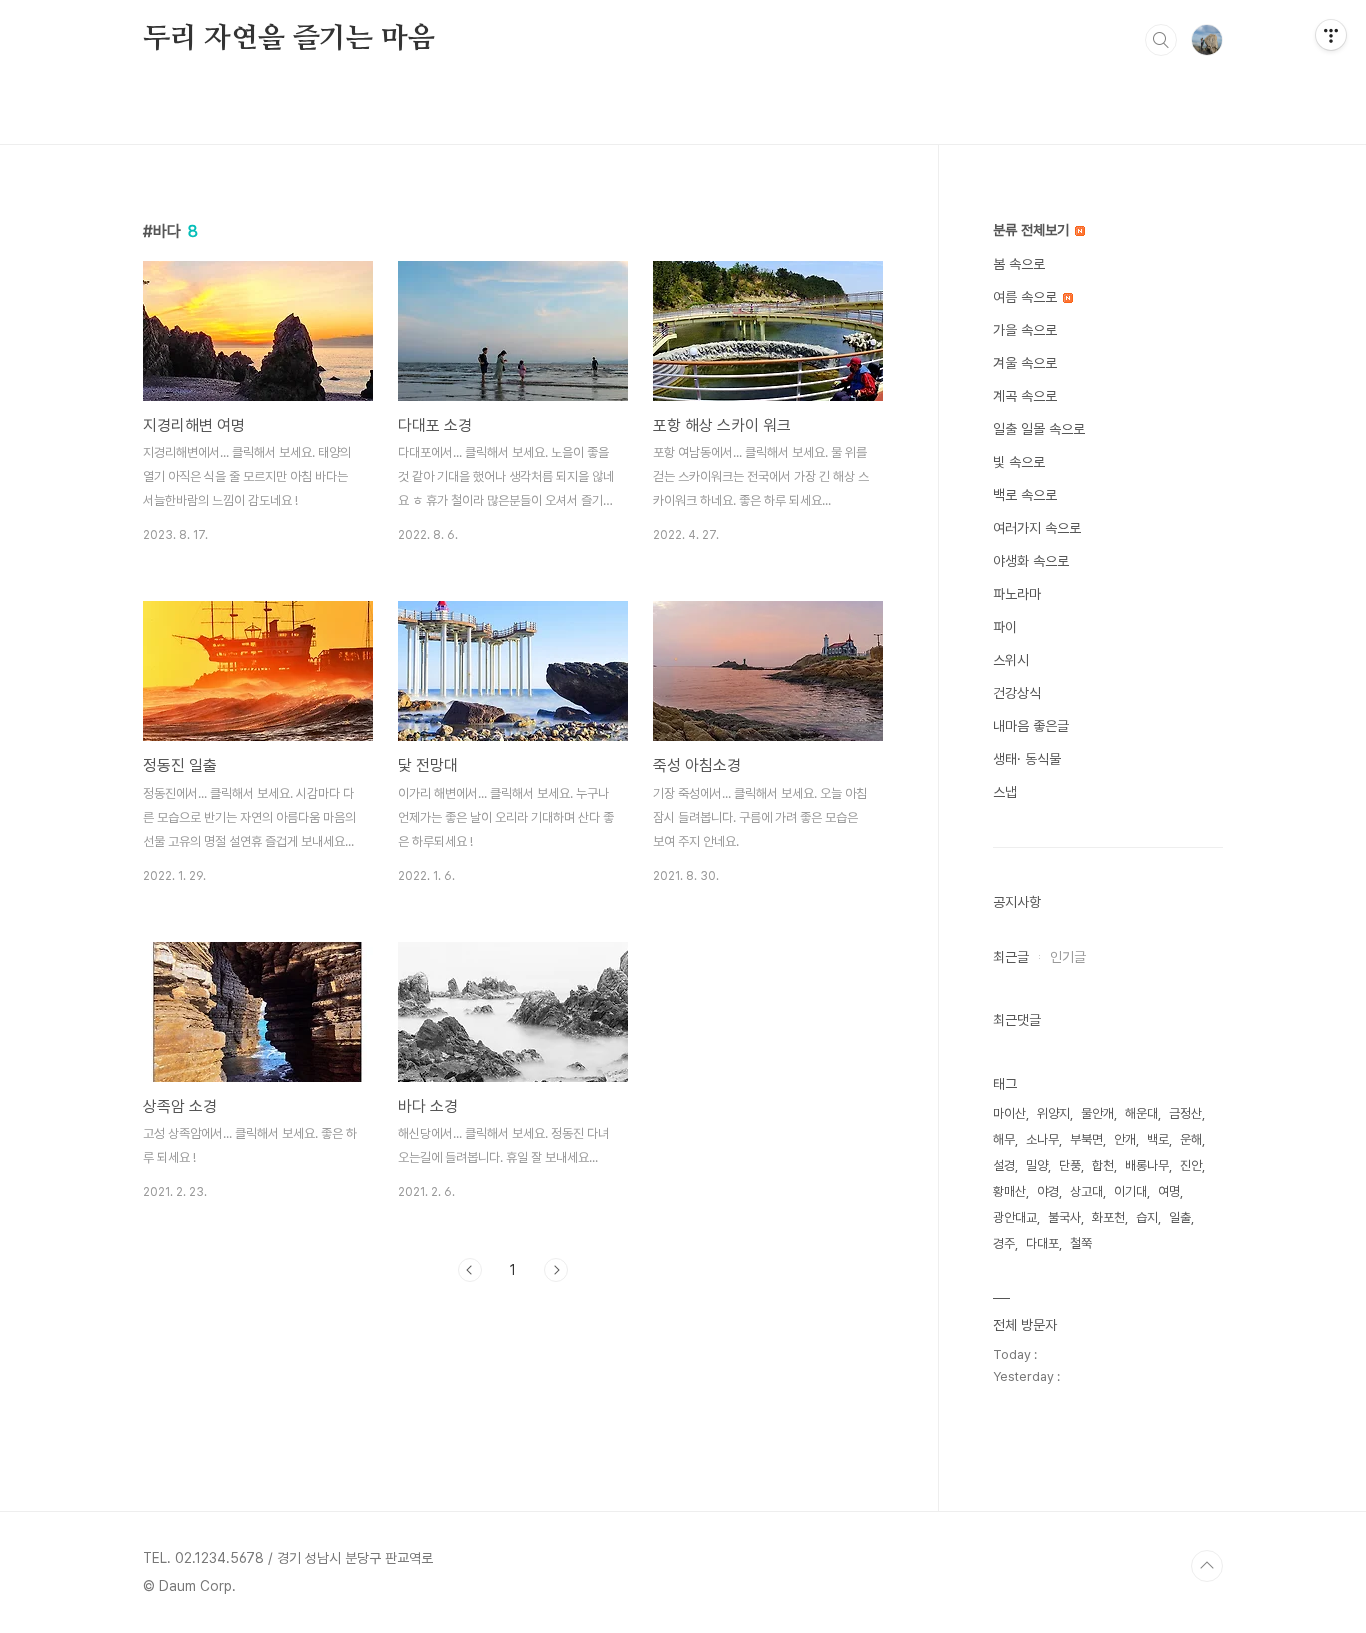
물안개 (1097, 1113)
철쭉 (1081, 1243)
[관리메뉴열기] (1331, 35)
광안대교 (1015, 1217)
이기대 (1130, 1191)
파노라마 (1017, 594)
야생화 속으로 (1031, 561)
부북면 (1086, 1139)
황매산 (1009, 1191)
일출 (1180, 1217)
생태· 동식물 (1027, 759)
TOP (1207, 1566)
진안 (1191, 1165)
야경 (1048, 1191)
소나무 (1042, 1139)
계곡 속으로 (1025, 396)
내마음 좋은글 (1031, 726)
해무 (1004, 1139)
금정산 (1185, 1113)
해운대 (1141, 1113)
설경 (1004, 1165)
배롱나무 (1147, 1165)
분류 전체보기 (1033, 230)
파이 (1005, 627)
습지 (1147, 1217)
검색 (1161, 40)
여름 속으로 (1027, 297)
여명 (1169, 1191)
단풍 (1070, 1165)
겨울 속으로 (1025, 363)
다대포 (1042, 1243)
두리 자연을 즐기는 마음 (288, 39)
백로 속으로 (1025, 495)
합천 (1103, 1165)
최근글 (1011, 957)
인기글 (1068, 957)
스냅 (1005, 792)
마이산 (1009, 1113)
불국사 (1064, 1217)
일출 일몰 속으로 (1039, 429)
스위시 (1011, 660)
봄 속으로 (1019, 264)
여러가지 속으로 (1037, 528)
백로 (1158, 1139)
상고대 (1086, 1191)
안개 (1125, 1139)
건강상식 (1017, 693)
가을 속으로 (1025, 330)
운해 (1191, 1139)
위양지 (1053, 1113)
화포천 (1108, 1217)
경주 (1004, 1243)
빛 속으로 (1019, 462)
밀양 (1037, 1165)
